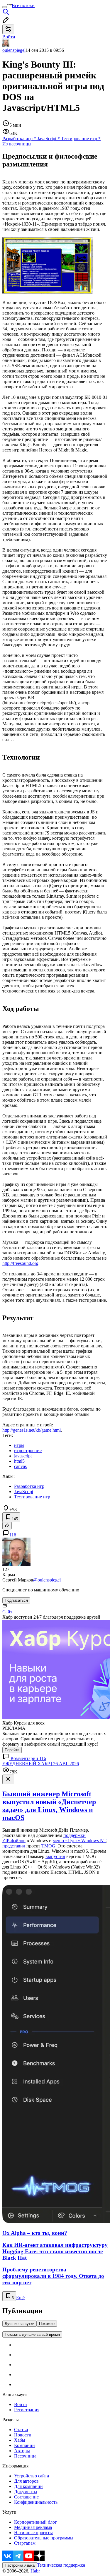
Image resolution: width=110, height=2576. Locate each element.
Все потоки (23, 5)
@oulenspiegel (47, 1580)
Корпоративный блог (35, 2522)
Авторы (22, 2451)
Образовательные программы (44, 2538)
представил (14, 1846)
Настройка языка (20, 2565)
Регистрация (27, 2410)
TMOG (48, 1846)
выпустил (55, 1856)
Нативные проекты (33, 2533)
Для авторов (26, 2481)
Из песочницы (17, 144)
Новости (23, 2435)
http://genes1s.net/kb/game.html (32, 1430)
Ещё (20, 2298)
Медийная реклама (33, 2527)
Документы (26, 2492)
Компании (24, 2445)
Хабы (20, 2440)
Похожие (47, 2324)
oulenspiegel (14, 50)
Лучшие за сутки (20, 2324)
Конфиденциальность (36, 2502)
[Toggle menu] (5, 7)
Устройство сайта (32, 2476)
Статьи (21, 2430)
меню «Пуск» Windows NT (79, 1841)
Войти (21, 2404)
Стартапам (25, 2543)
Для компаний (28, 2486)
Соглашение (26, 2497)
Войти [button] (9, 37)
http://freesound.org (20, 1263)
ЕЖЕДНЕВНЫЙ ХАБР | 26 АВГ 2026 (41, 1764)
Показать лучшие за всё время (32, 2334)
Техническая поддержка (61, 2565)
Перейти (12, 1750)
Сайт (7, 1612)
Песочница (25, 2456)
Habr (35, 2571)
